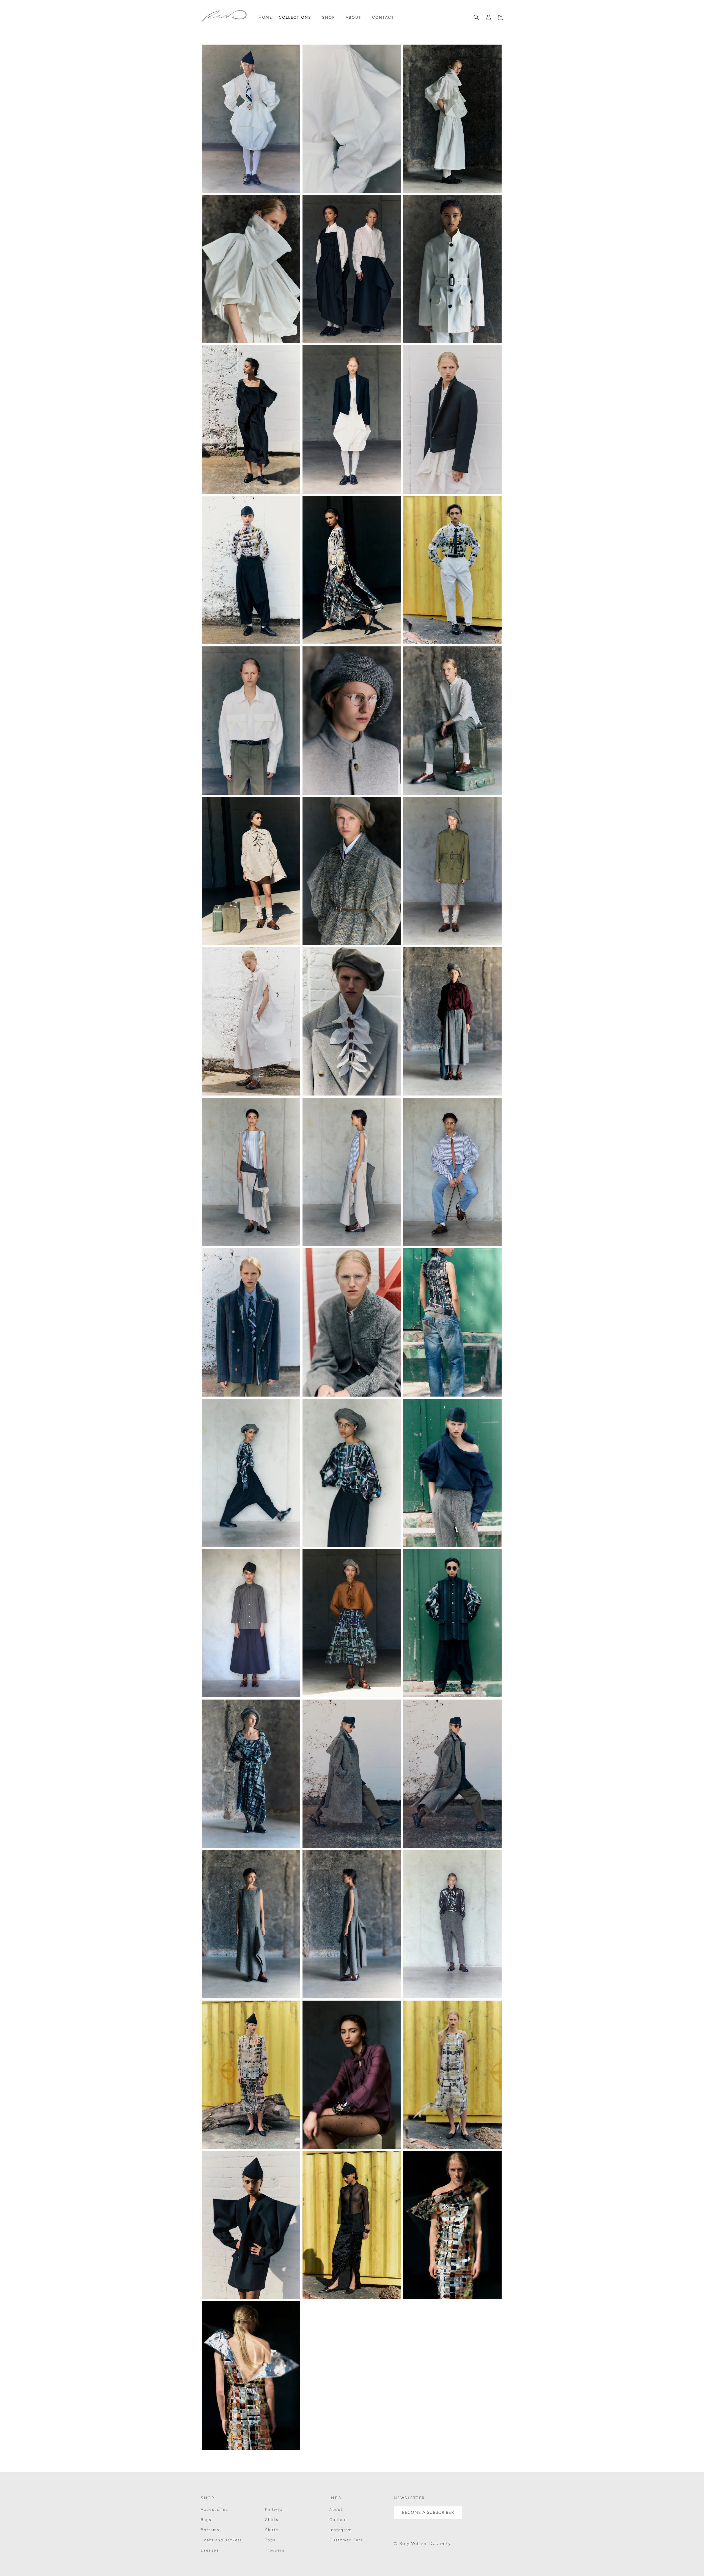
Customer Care (346, 2540)
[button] (297, 18)
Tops (270, 2540)
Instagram (341, 2530)
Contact (338, 2520)
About (336, 2510)
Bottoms (210, 2530)
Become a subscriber (428, 2512)
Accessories (215, 2510)
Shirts (272, 2520)
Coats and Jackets (222, 2540)
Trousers (275, 2550)
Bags (206, 2520)
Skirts (272, 2530)
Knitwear (275, 2510)
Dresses (210, 2550)
